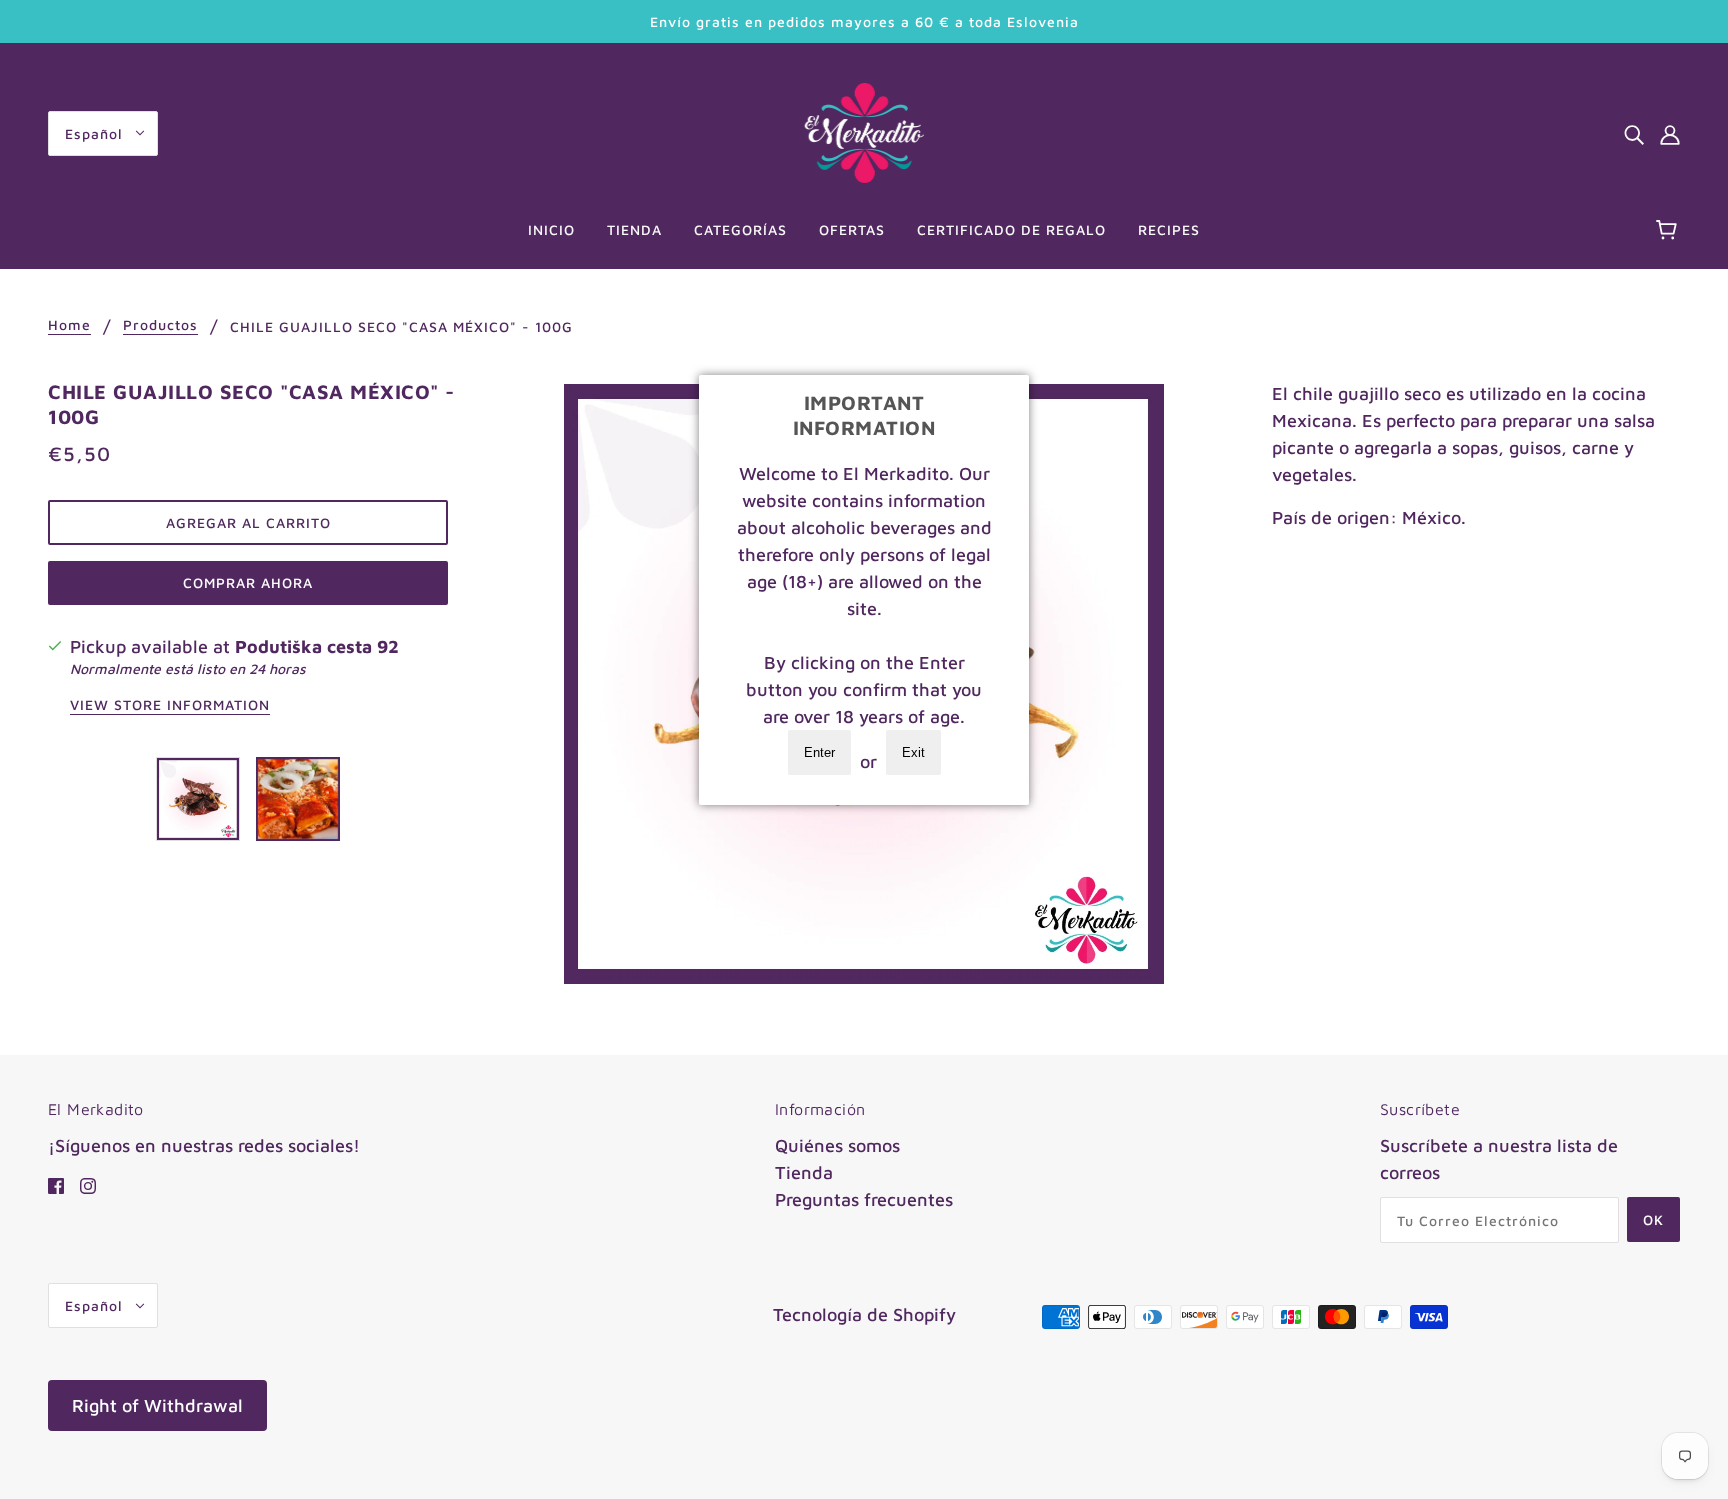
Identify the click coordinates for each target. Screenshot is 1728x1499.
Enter (819, 752)
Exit (913, 752)
